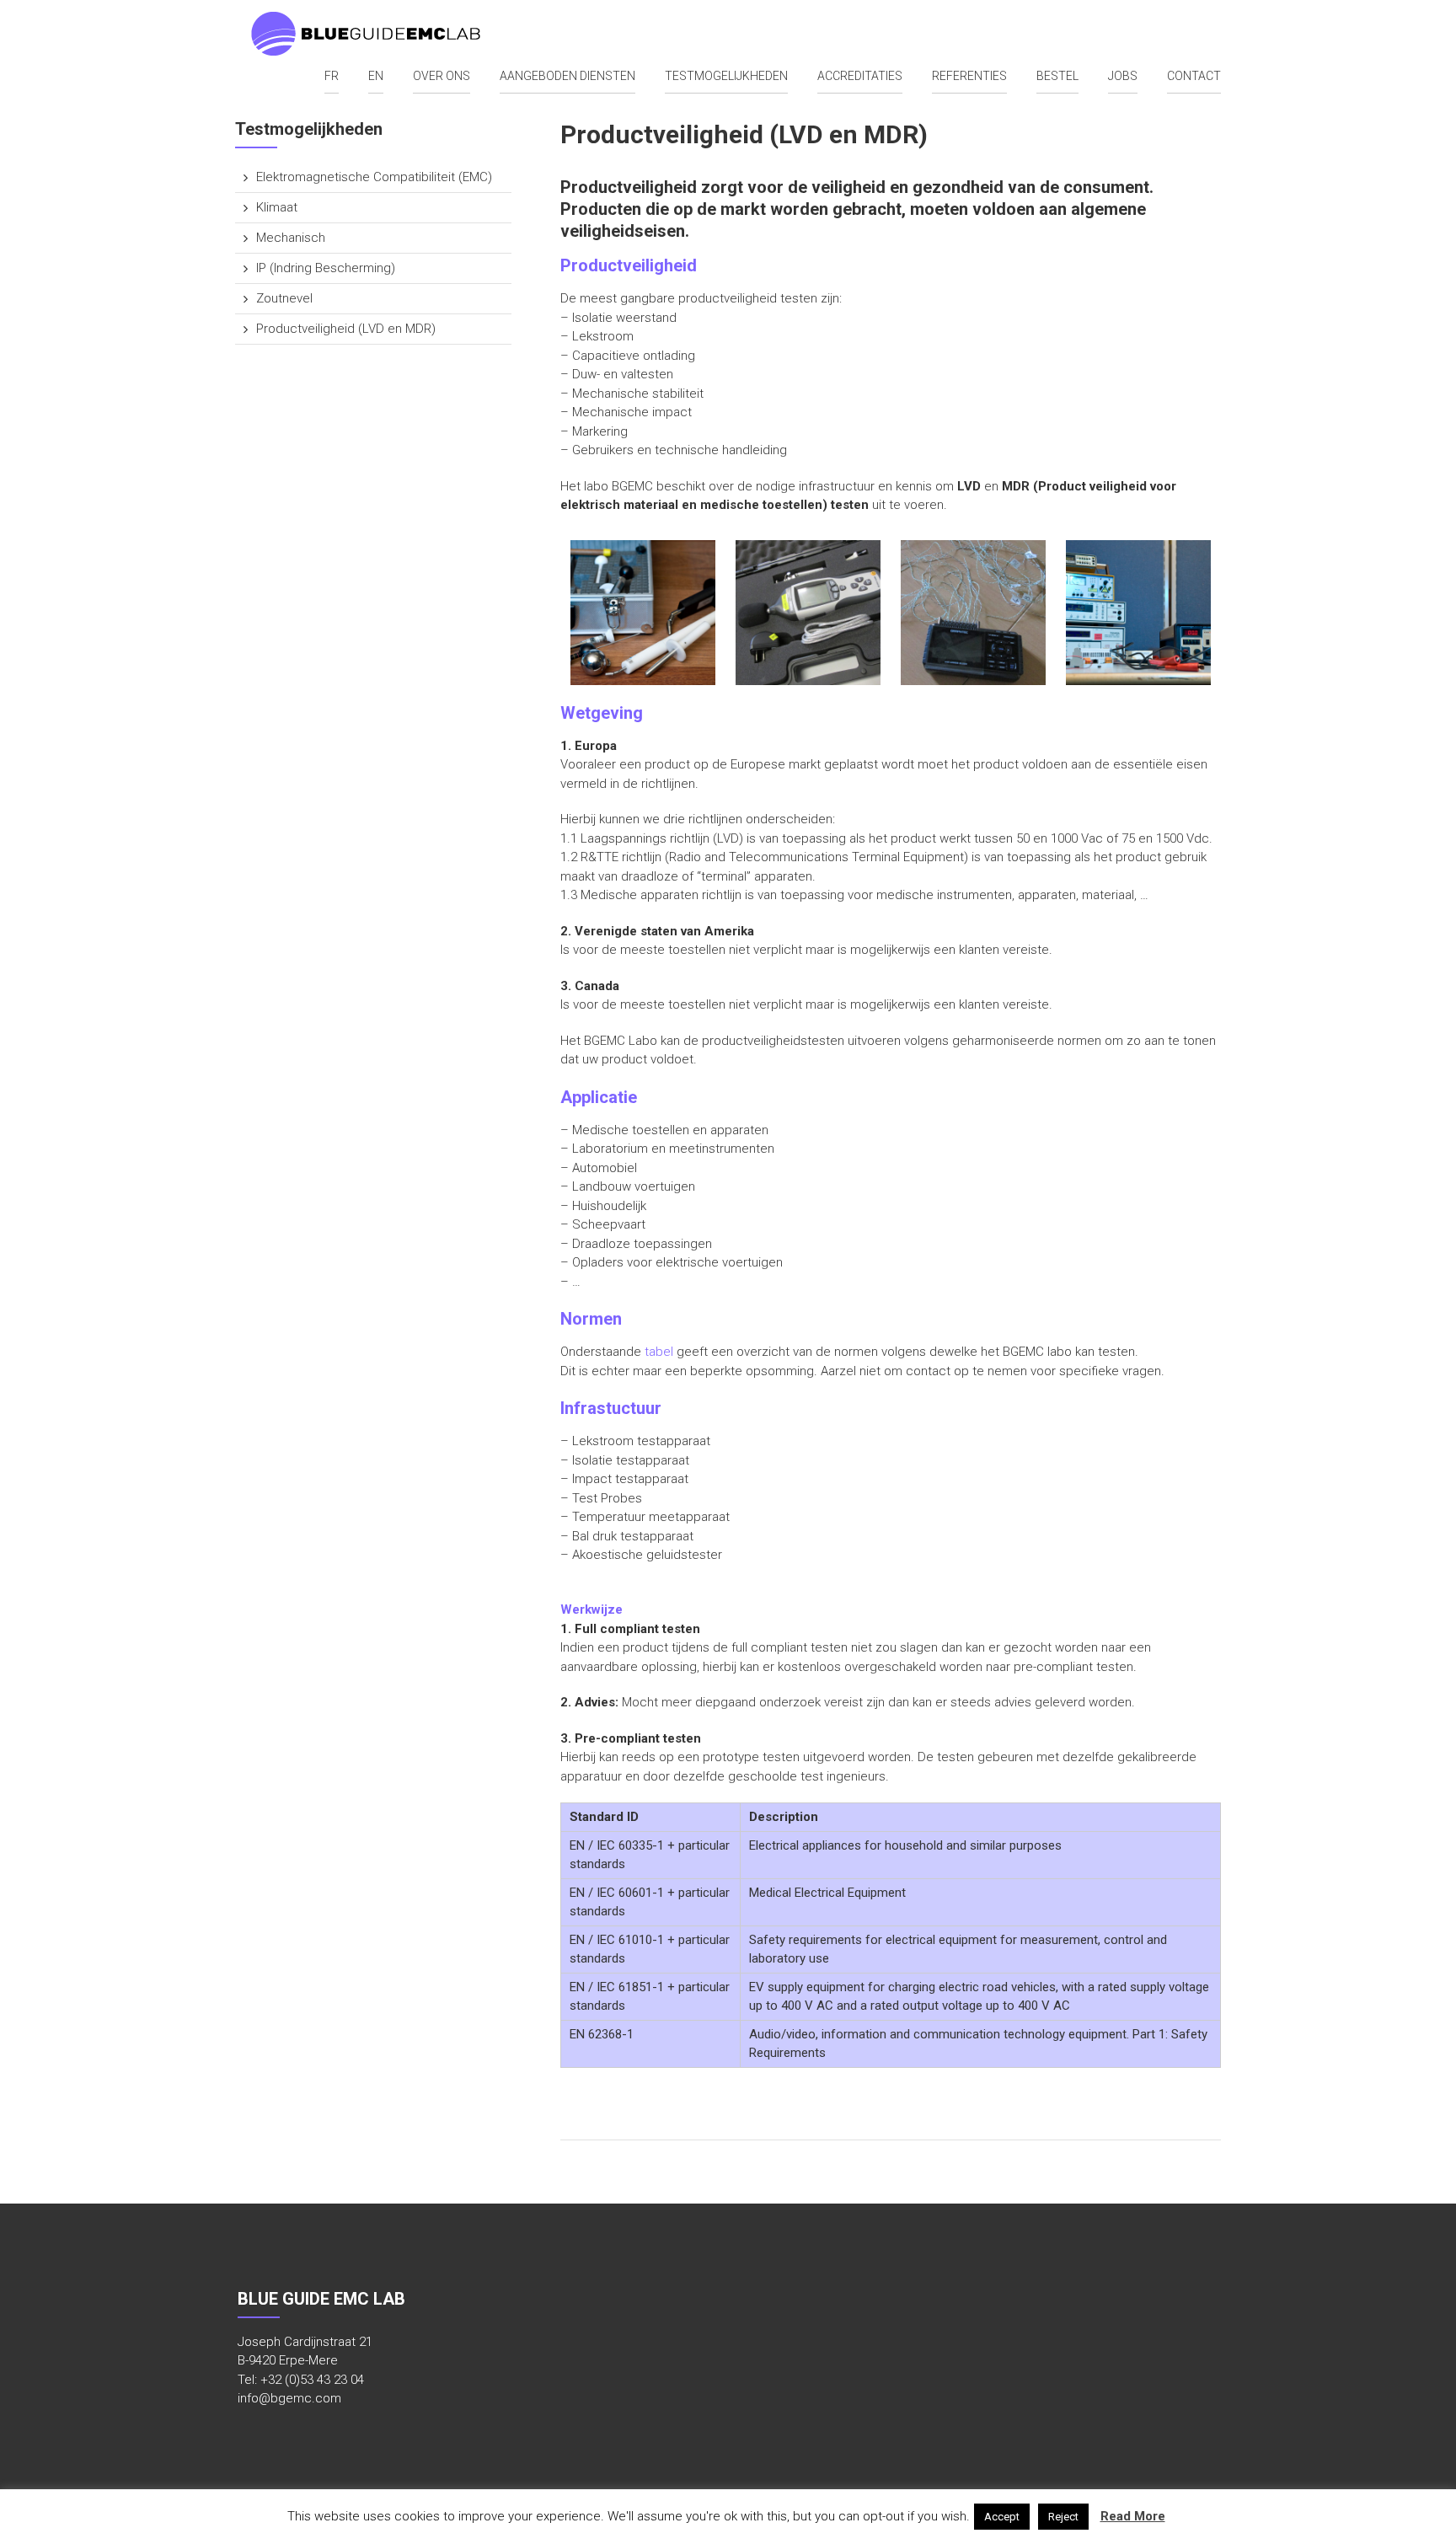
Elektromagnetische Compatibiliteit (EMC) (374, 177)
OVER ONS (442, 76)
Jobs (1123, 76)
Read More (1133, 2516)
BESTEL (1057, 76)
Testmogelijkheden (726, 76)
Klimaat (277, 207)
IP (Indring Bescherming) (326, 268)
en (376, 76)
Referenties (969, 76)
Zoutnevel (284, 298)
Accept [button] (1002, 2517)
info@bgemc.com (289, 2398)
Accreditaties (860, 76)
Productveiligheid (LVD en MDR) (346, 329)
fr (332, 76)
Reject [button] (1063, 2517)
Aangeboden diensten (567, 76)
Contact (1194, 76)
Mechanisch (291, 238)
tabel (659, 1352)
